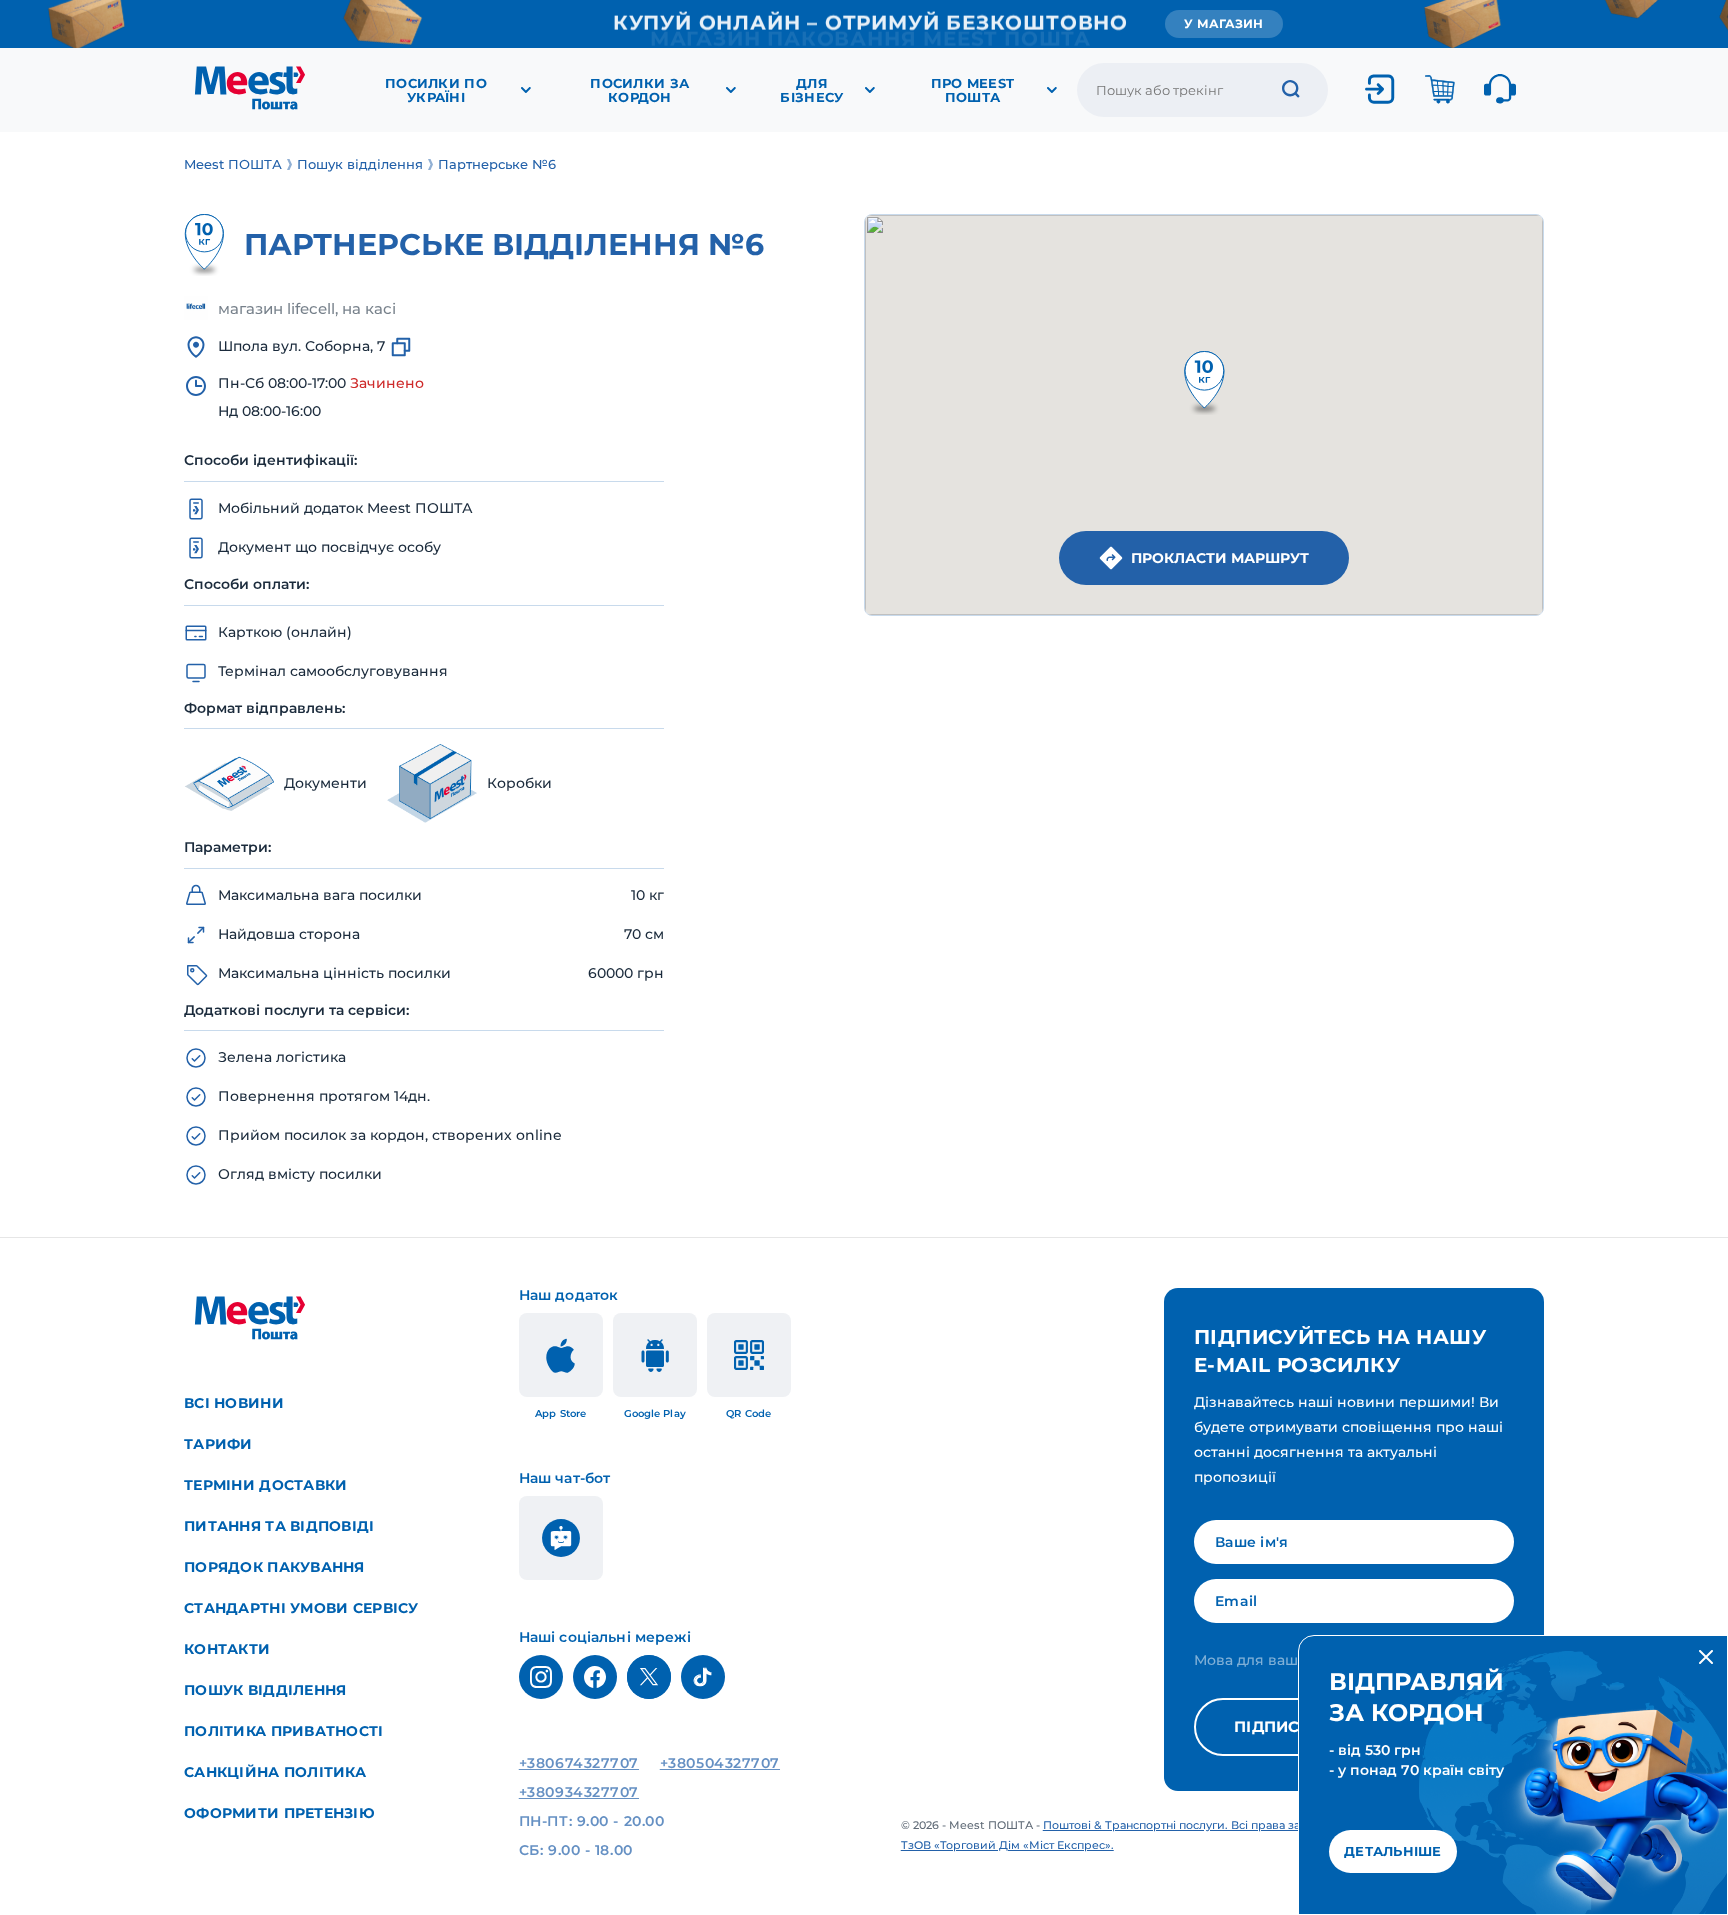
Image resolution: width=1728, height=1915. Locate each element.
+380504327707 (720, 1763)
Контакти (227, 1649)
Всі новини (234, 1403)
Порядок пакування (274, 1567)
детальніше (1393, 1851)
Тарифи (218, 1444)
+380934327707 (579, 1792)
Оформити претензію (279, 1813)
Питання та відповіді (279, 1526)
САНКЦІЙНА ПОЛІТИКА (275, 1772)
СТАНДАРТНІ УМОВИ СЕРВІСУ (301, 1608)
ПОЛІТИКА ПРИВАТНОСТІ (284, 1731)
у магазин (1223, 23)
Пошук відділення (265, 1690)
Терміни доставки (265, 1485)
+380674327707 (579, 1763)
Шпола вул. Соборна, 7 (301, 346)
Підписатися (1295, 1726)
